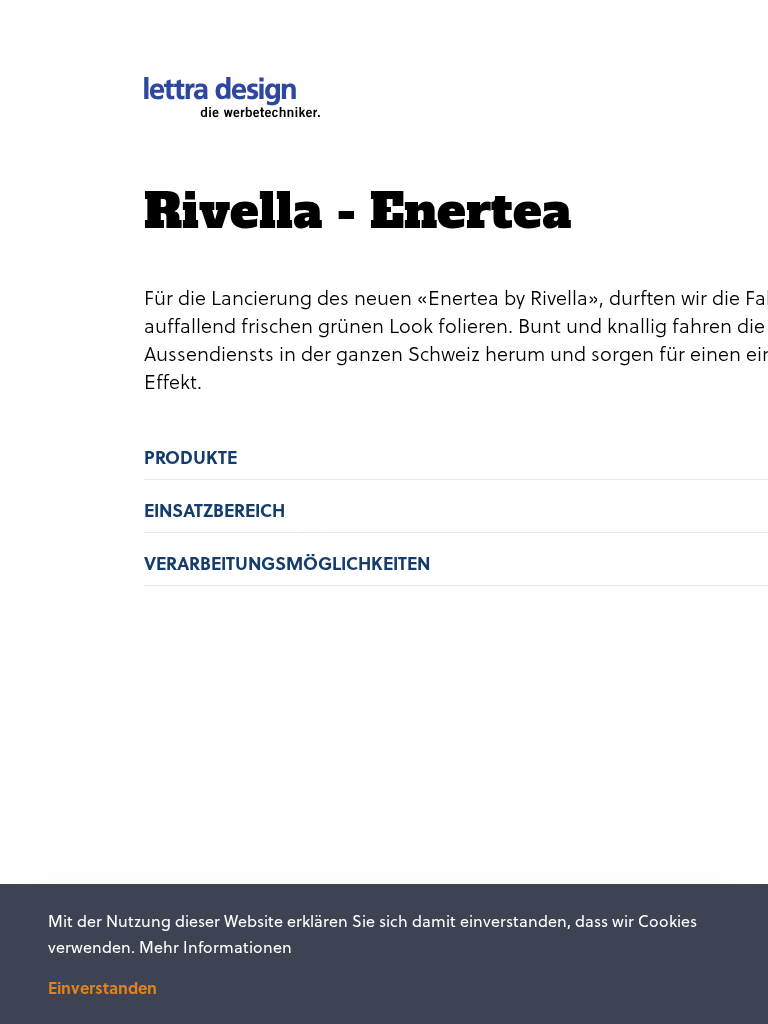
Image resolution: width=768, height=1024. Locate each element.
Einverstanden (102, 988)
